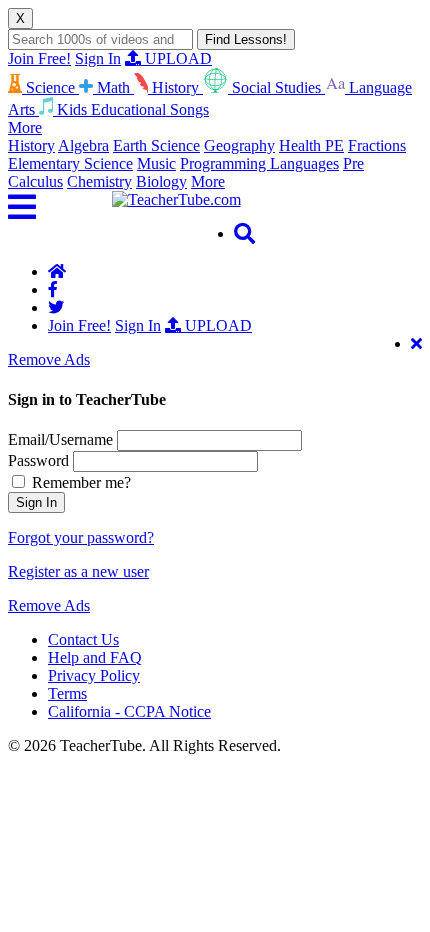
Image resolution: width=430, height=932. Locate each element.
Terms (67, 693)
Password (38, 460)
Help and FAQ (95, 657)
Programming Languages (259, 163)
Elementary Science (70, 163)
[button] (60, 207)
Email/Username (60, 439)
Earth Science (156, 145)
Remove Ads (49, 359)
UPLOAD (176, 58)
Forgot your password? (81, 537)
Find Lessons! (246, 39)
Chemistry (99, 181)
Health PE (311, 145)
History (31, 145)
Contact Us (83, 639)
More (208, 181)
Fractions (377, 145)
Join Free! (39, 58)
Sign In (98, 58)
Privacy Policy (94, 675)
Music (156, 163)
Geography (239, 145)
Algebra (83, 145)
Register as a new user (78, 571)
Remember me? (79, 482)
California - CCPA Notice (129, 711)
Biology (161, 181)
